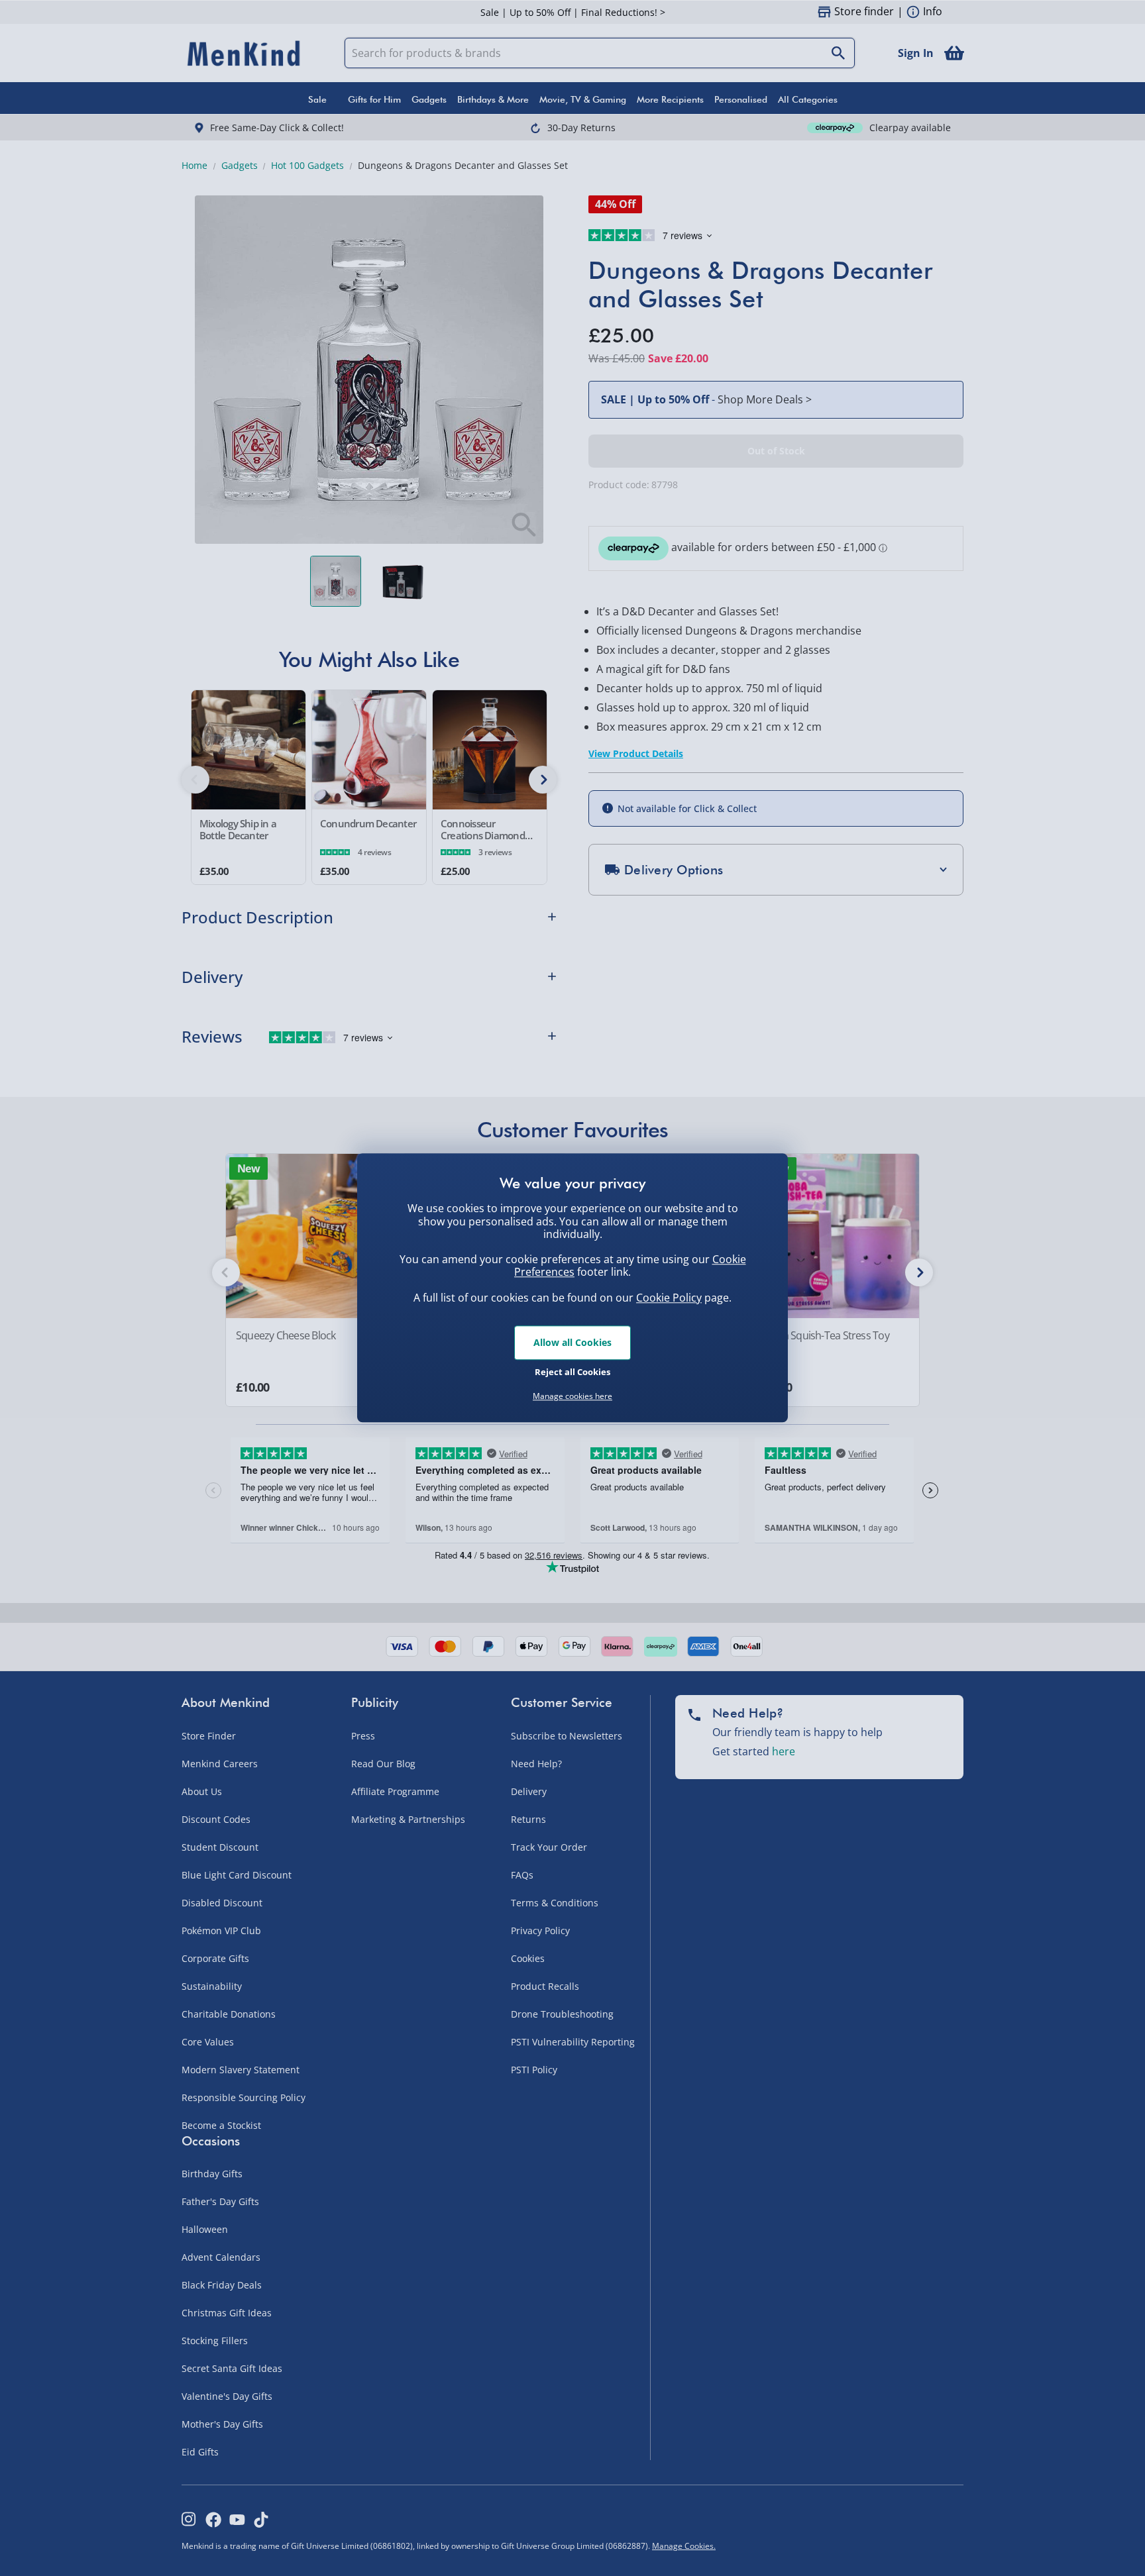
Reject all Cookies (572, 1372)
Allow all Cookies (572, 1342)
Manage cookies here (572, 1396)
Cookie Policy (669, 1298)
